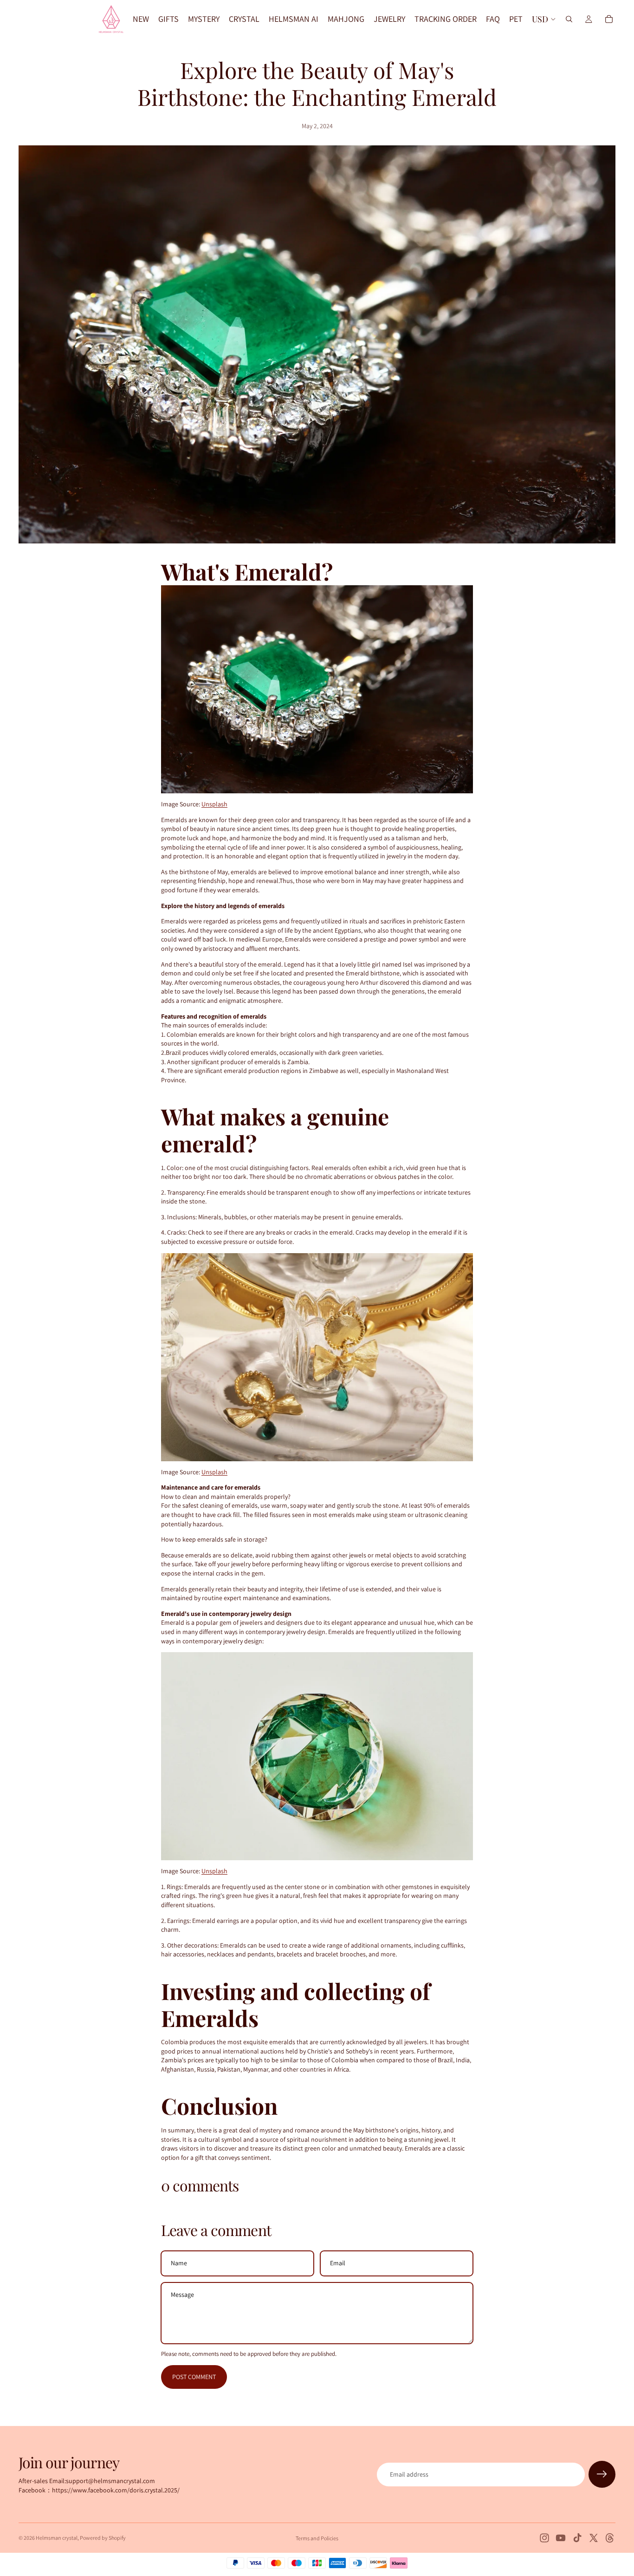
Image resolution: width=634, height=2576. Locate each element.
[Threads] (610, 2538)
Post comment (194, 2377)
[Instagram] (544, 2538)
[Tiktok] (577, 2538)
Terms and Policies (317, 2538)
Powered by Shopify (103, 2538)
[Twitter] (594, 2538)
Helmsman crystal (57, 2538)
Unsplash (214, 804)
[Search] (569, 19)
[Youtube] (561, 2538)
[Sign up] (602, 2474)
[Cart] (609, 19)
